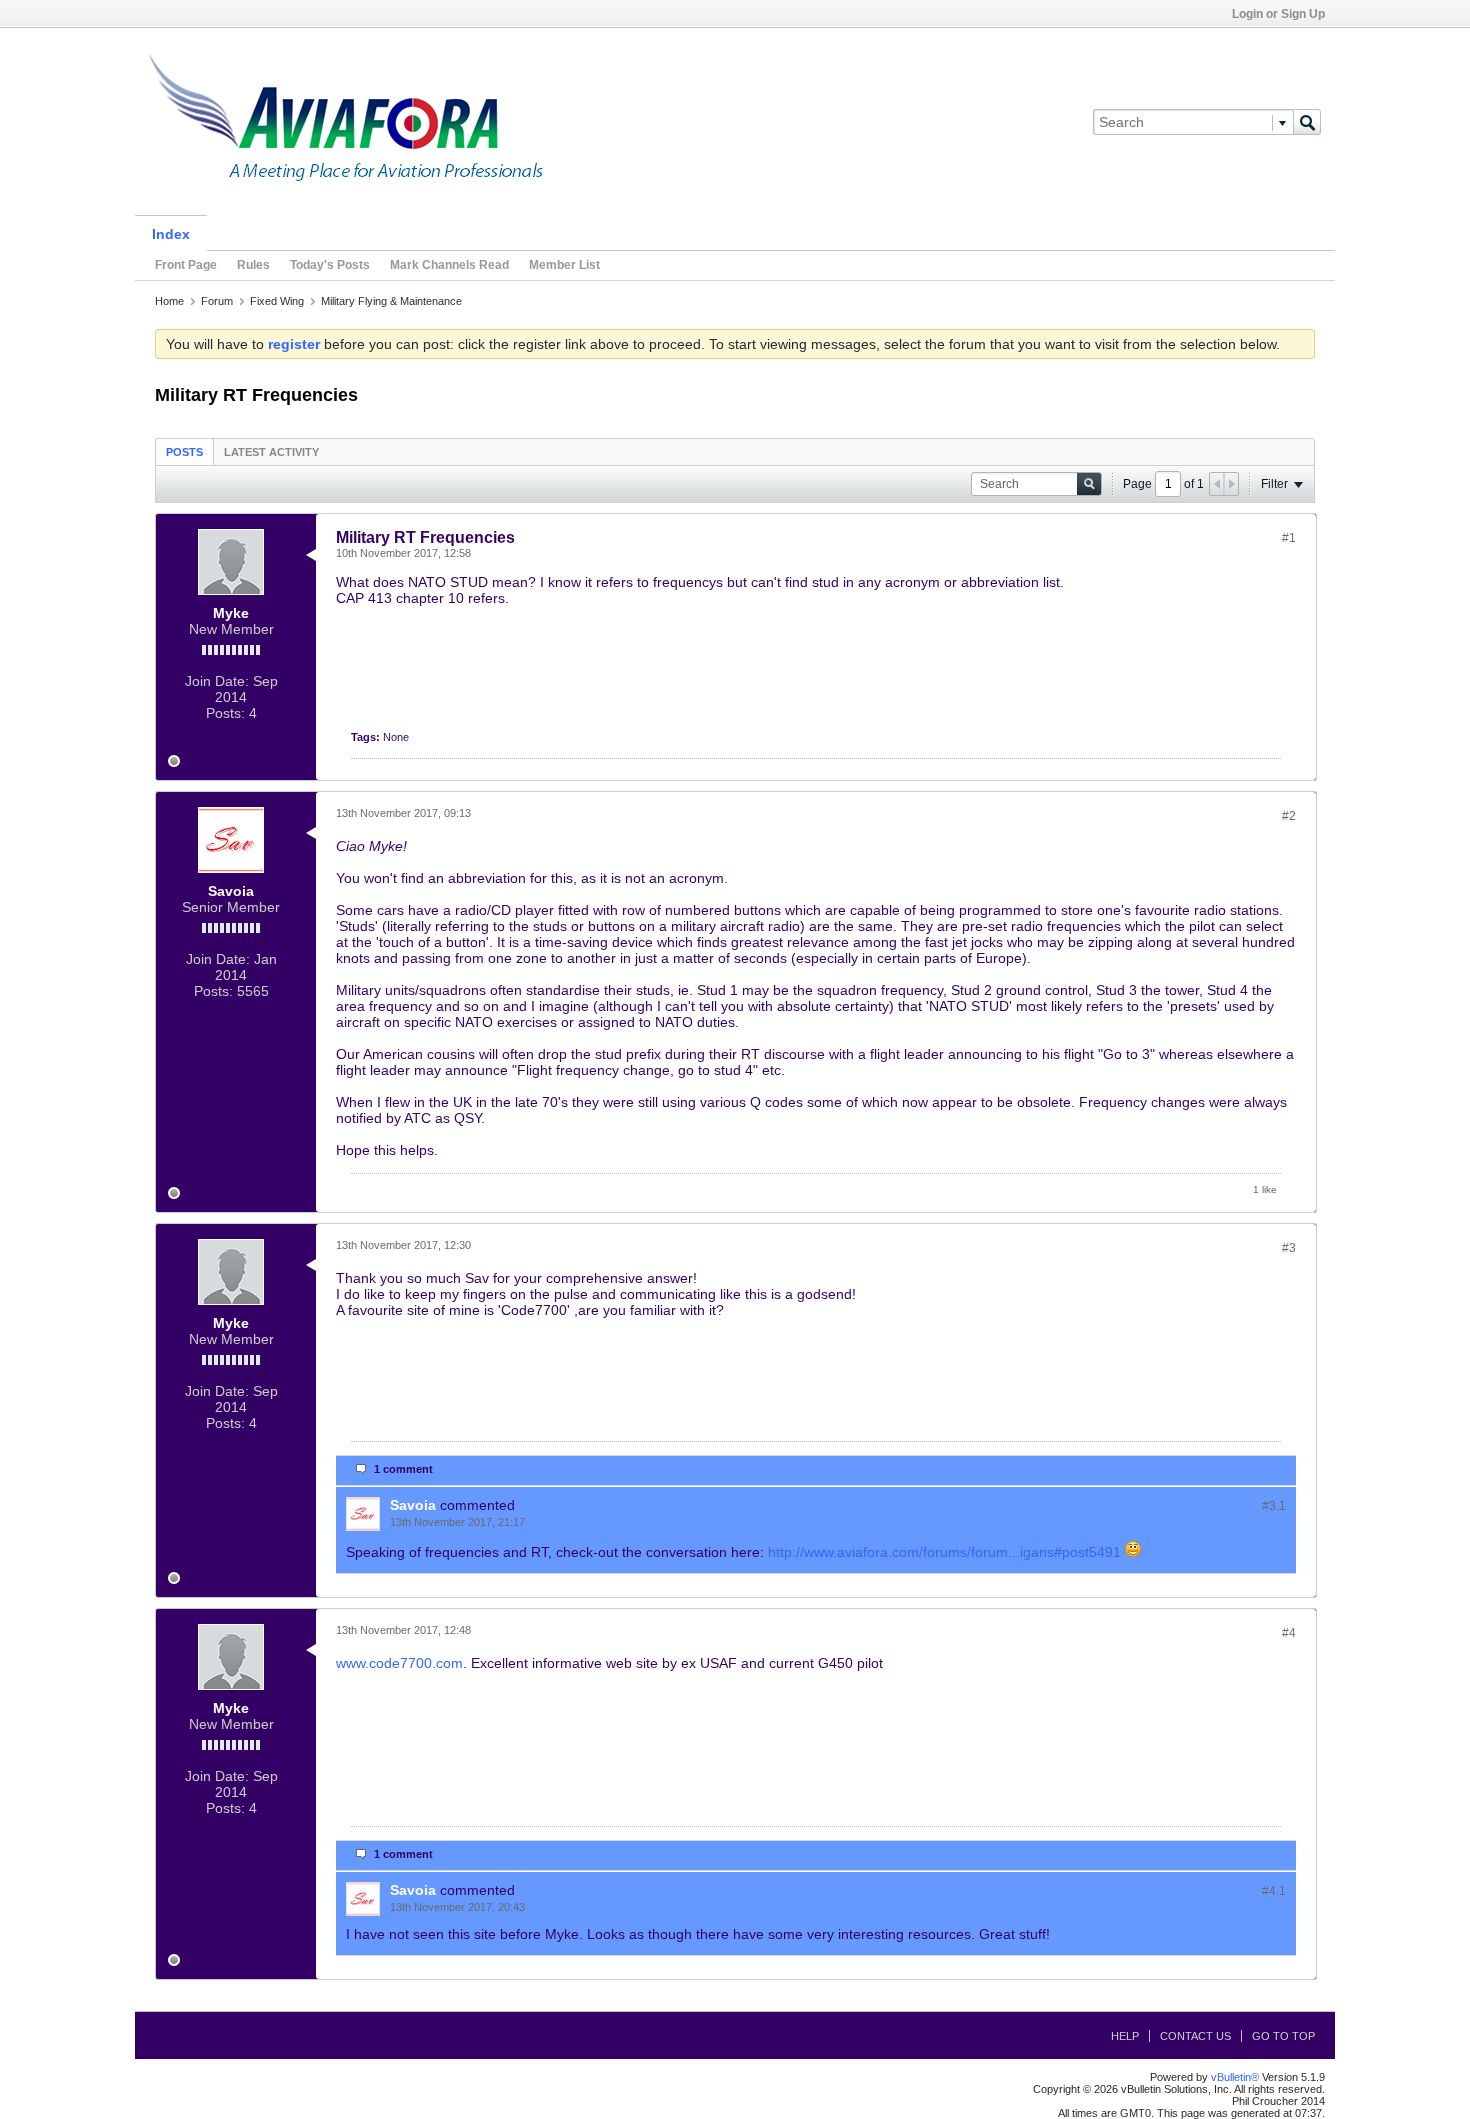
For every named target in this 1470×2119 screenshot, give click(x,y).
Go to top (1283, 2036)
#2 (1289, 816)
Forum (217, 301)
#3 (1289, 1248)
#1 (1289, 538)
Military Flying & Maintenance (391, 301)
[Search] (1307, 122)
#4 (1289, 1633)
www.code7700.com (399, 1663)
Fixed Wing (277, 301)
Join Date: (217, 681)
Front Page (186, 265)
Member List (564, 265)
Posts (184, 452)
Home (169, 301)
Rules (253, 265)
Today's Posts (330, 265)
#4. (1274, 1891)
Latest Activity (271, 452)
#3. (1274, 1506)
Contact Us (1195, 2036)
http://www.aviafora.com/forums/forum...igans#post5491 (944, 1552)
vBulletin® (1235, 2077)
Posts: (225, 713)
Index (171, 234)
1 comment (403, 1469)
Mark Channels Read (449, 265)
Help (1125, 2036)
